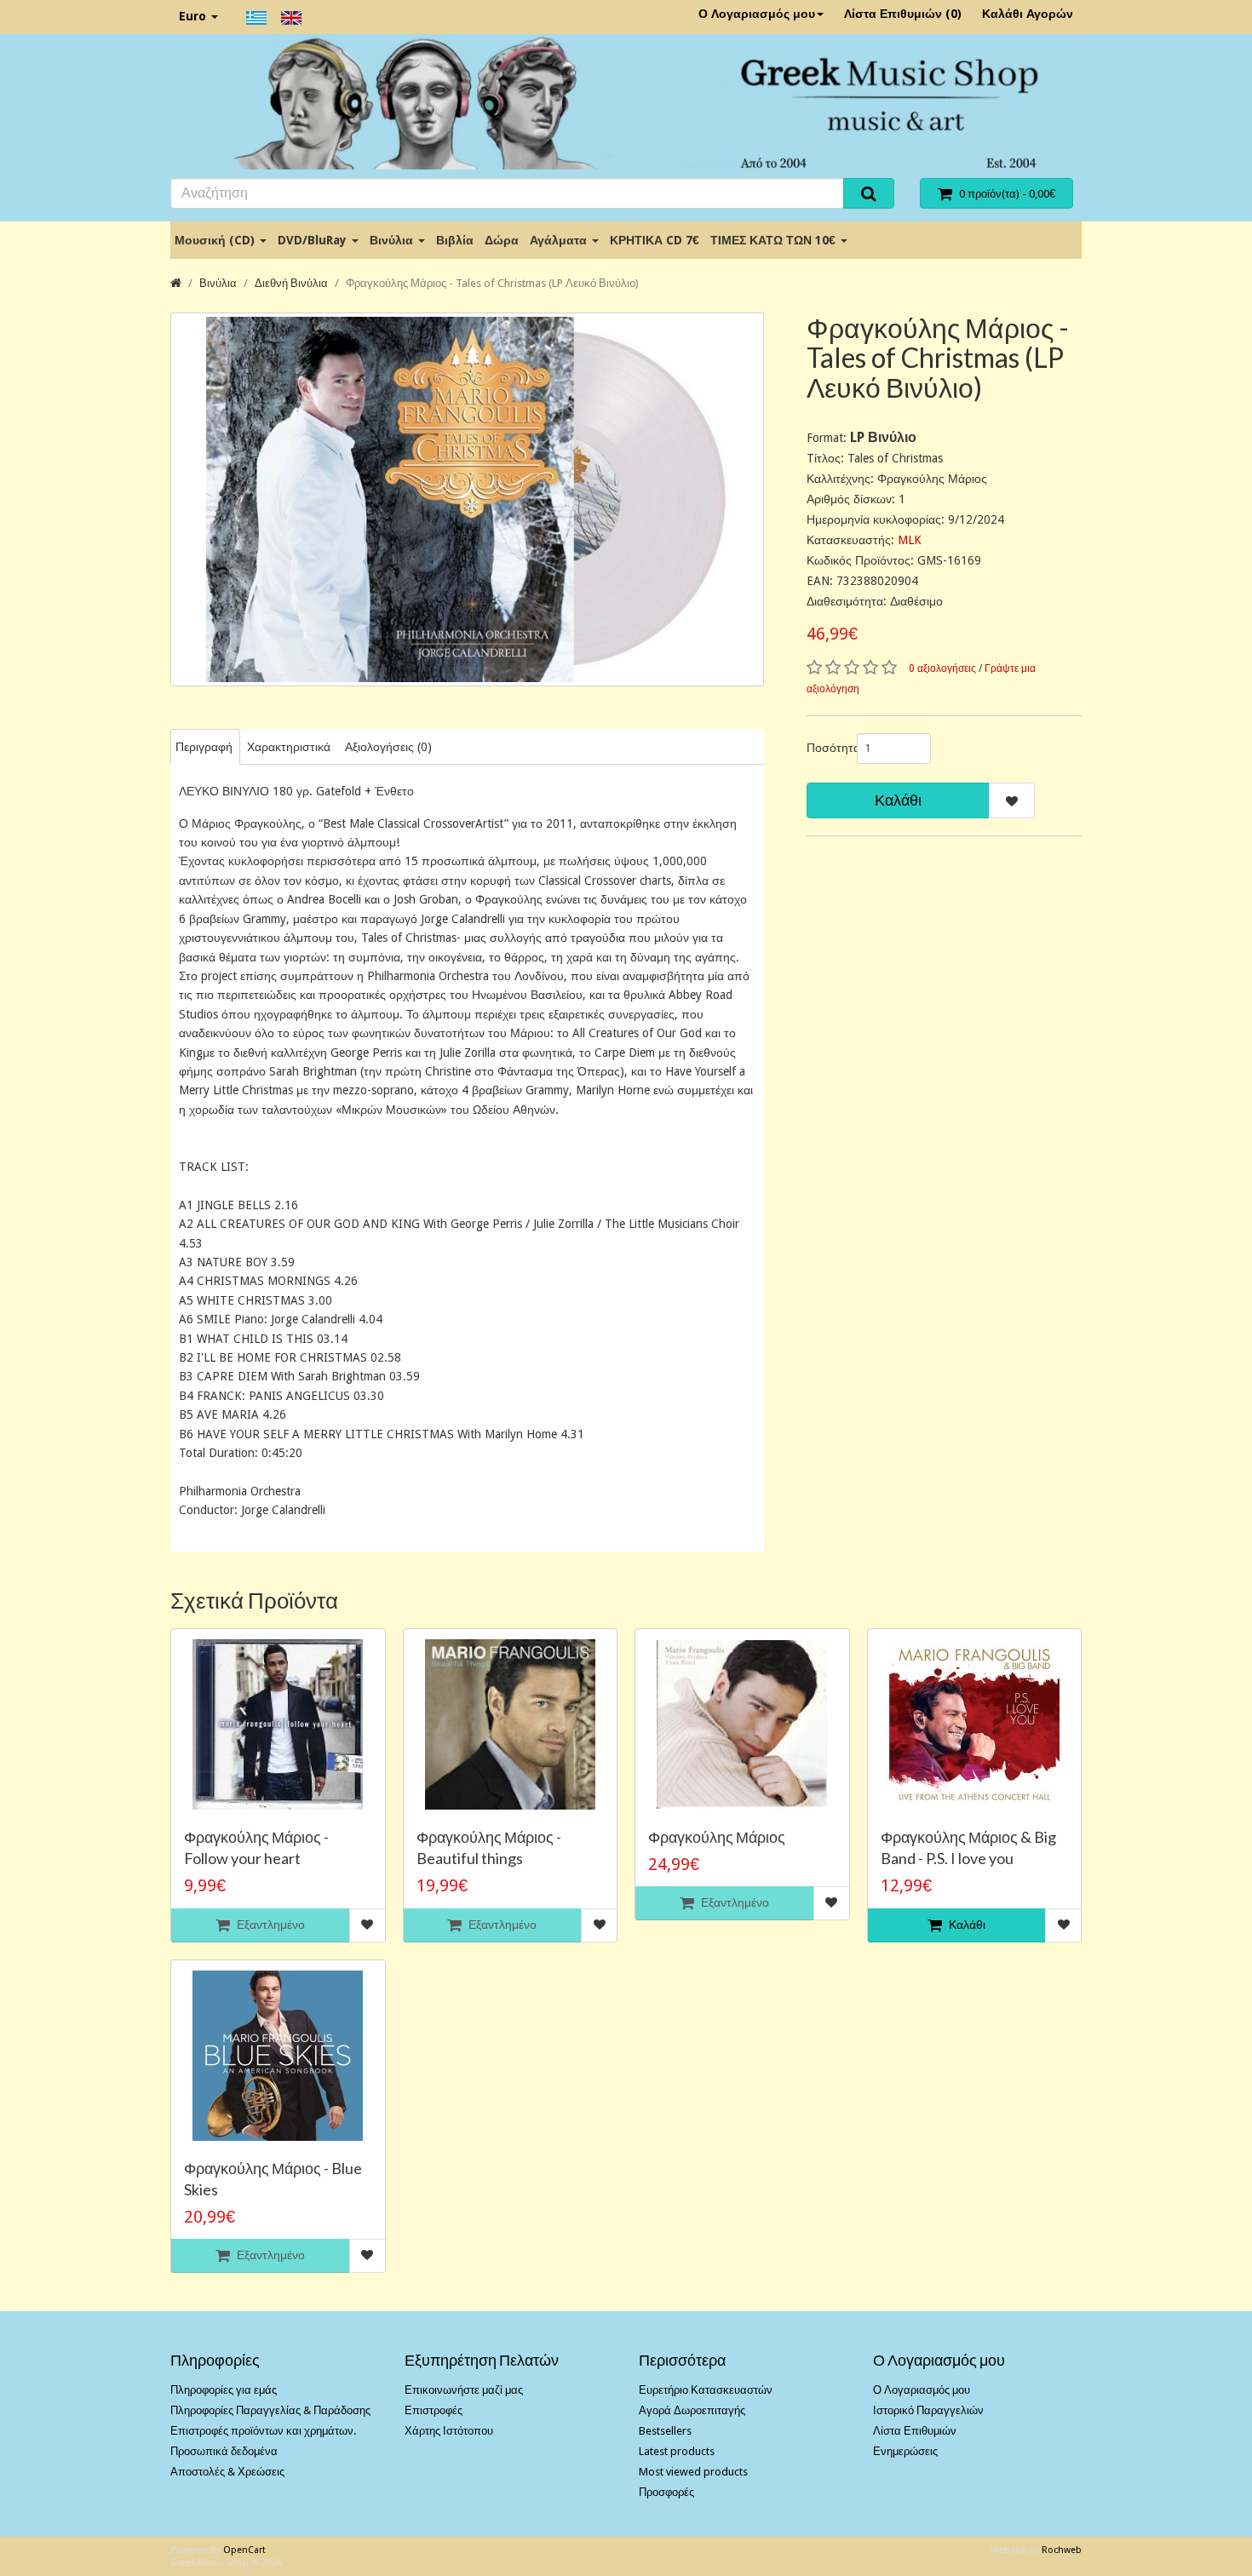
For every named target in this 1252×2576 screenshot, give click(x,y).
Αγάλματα (560, 240)
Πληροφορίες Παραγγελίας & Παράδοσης (270, 2410)
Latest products (677, 2451)
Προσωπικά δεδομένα (224, 2451)
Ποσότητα (825, 748)
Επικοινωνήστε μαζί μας (464, 2390)
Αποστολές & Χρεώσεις (227, 2472)
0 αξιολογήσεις (942, 668)
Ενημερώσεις (905, 2451)
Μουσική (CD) (216, 240)
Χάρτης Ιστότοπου (449, 2431)
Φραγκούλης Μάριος (717, 1837)
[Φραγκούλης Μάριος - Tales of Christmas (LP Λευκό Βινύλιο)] (467, 499)
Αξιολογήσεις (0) (388, 747)
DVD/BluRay (314, 240)
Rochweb (1062, 2550)
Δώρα (502, 240)
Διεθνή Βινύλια (291, 283)
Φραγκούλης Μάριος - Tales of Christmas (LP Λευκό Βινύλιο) (492, 283)
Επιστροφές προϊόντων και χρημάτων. (263, 2431)
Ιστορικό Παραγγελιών (928, 2410)
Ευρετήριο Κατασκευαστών (706, 2390)
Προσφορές (666, 2492)
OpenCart (244, 2550)
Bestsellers (665, 2431)
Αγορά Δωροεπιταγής (692, 2410)
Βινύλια (393, 240)
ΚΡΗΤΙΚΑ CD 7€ (655, 240)
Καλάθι (898, 800)
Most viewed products (693, 2472)
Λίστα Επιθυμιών (915, 2431)
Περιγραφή (204, 747)
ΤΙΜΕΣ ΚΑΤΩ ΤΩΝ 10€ (775, 240)
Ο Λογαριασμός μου (757, 14)
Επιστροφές (434, 2410)
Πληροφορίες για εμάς (224, 2390)
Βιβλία (455, 240)
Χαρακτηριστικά (289, 747)
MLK (910, 540)
